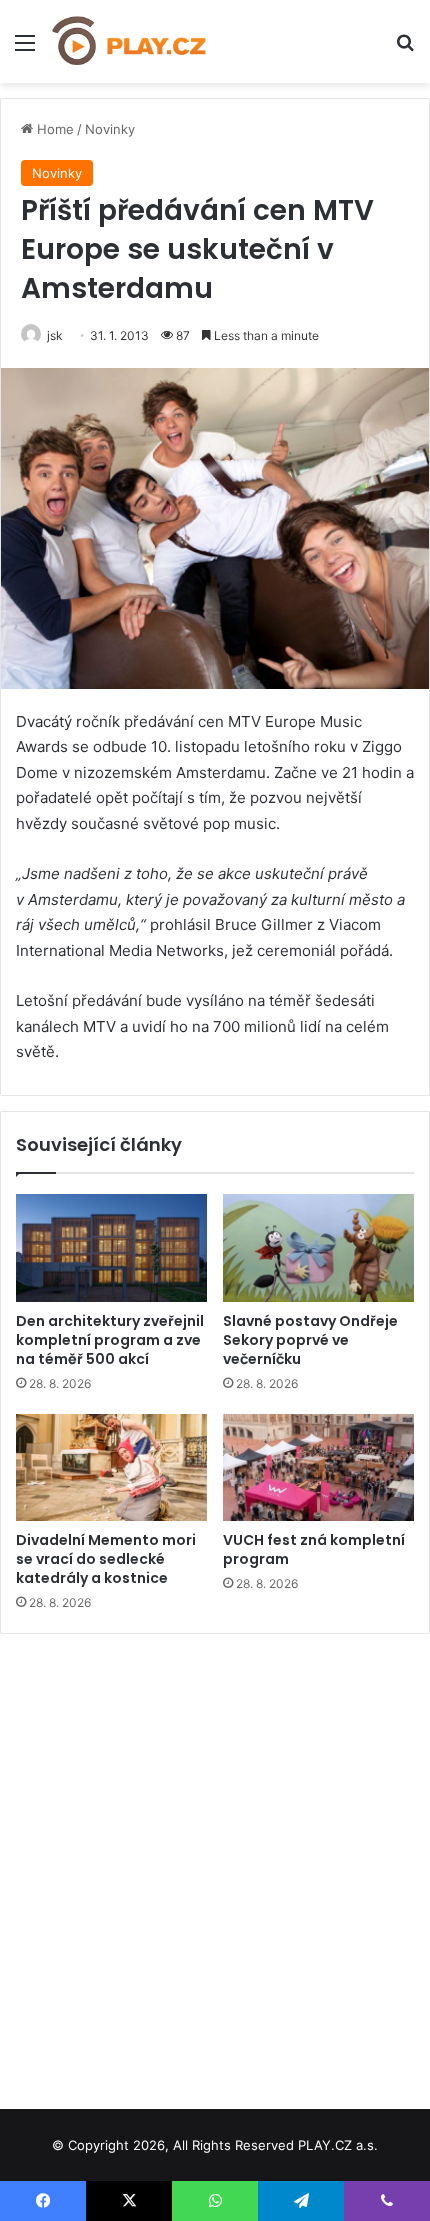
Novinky (110, 129)
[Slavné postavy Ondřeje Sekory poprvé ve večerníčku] (318, 1248)
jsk (55, 335)
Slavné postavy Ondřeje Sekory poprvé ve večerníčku (310, 1340)
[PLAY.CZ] (130, 41)
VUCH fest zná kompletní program (314, 1549)
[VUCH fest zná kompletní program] (318, 1468)
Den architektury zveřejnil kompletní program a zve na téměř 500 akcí (110, 1340)
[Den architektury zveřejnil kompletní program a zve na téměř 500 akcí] (111, 1248)
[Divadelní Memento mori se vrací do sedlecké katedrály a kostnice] (111, 1468)
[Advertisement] (215, 1864)
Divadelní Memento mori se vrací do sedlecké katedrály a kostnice (106, 1559)
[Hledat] (405, 49)
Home (53, 129)
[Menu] (25, 49)
